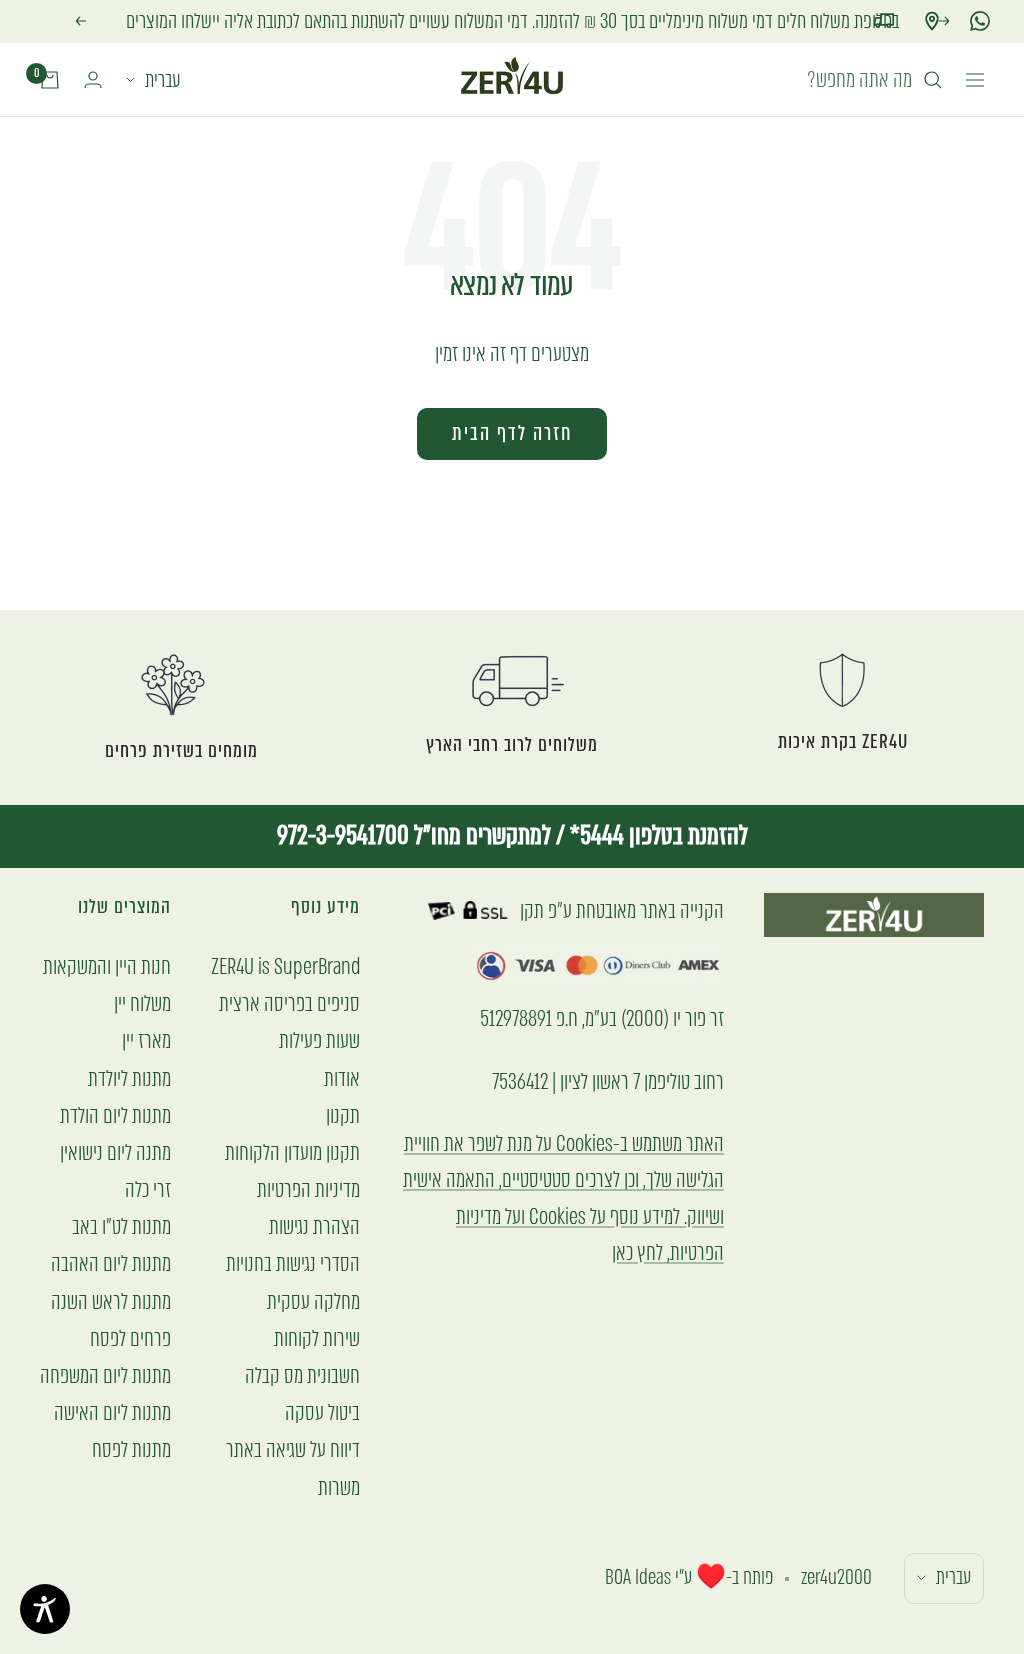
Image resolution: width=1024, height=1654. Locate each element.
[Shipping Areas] (884, 21)
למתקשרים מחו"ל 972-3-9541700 (414, 835)
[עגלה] (50, 80)
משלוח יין (142, 1003)
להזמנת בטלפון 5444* (656, 835)
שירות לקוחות (317, 1338)
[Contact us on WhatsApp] (980, 21)
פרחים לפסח (130, 1338)
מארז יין (146, 1040)
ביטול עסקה (322, 1412)
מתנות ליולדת (129, 1078)
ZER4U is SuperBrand (285, 966)
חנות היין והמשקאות (107, 966)
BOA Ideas (638, 1577)
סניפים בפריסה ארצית (289, 1003)
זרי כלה (148, 1189)
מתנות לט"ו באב (121, 1226)
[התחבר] (93, 79)
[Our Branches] (932, 21)
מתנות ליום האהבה (111, 1263)
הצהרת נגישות (314, 1226)
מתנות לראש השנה (111, 1301)
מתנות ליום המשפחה (105, 1375)
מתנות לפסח (131, 1449)
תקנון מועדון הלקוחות (292, 1152)
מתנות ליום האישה (112, 1412)
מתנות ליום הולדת (115, 1115)
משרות (339, 1487)
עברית (163, 80)
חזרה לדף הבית (512, 433)
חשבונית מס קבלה (302, 1375)
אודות (342, 1078)
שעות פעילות (319, 1040)
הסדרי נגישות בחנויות (293, 1263)
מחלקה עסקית (313, 1301)
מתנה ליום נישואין (115, 1152)
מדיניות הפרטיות (308, 1189)
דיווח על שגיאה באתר (293, 1449)
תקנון (343, 1115)
